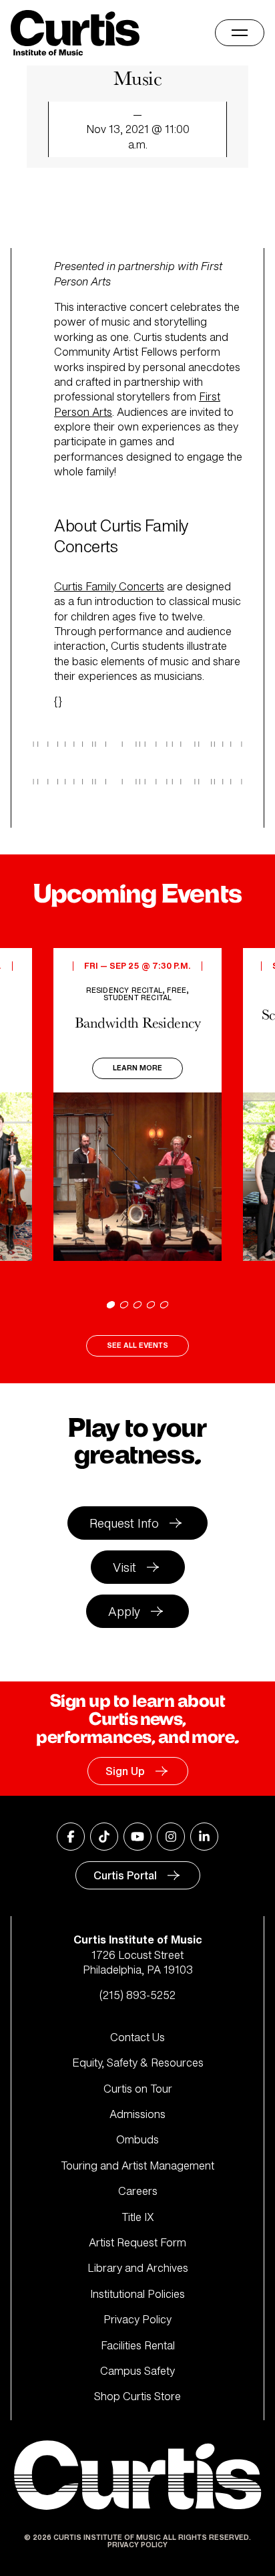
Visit (124, 1567)
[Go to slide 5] (164, 1305)
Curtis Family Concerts (109, 586)
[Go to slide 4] (151, 1305)
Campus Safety (137, 2371)
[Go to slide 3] (137, 1305)
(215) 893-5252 (137, 1995)
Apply (124, 1611)
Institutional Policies (137, 2294)
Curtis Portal (125, 1875)
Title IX (138, 2217)
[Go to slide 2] (124, 1305)
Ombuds (137, 2139)
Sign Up (125, 1771)
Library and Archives (138, 2268)
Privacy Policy (137, 2319)
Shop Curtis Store (137, 2396)
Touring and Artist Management (137, 2165)
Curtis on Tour (138, 2089)
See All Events (137, 1345)
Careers (138, 2191)
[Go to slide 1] (111, 1305)
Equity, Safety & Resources (138, 2063)
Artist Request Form (137, 2242)
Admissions (137, 2114)
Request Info (124, 1523)
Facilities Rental (138, 2345)
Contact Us (137, 2037)
